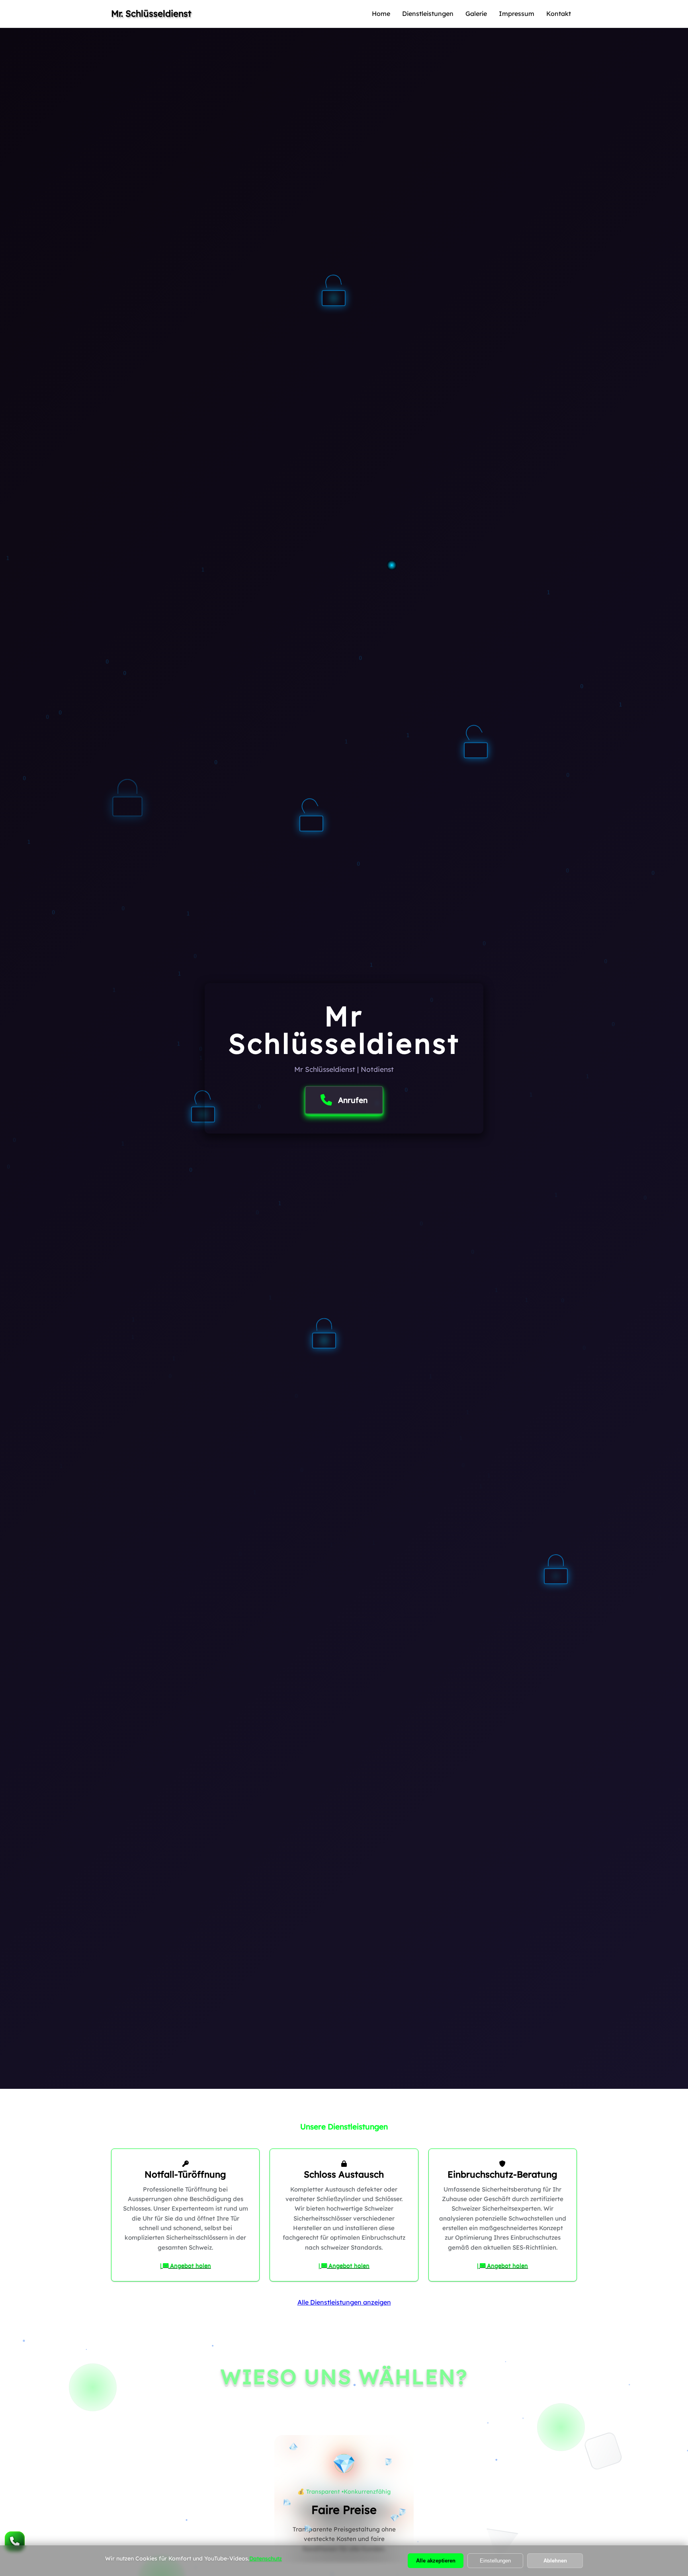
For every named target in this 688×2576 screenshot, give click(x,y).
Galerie (476, 14)
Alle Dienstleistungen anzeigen (344, 2302)
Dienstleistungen (428, 14)
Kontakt (559, 14)
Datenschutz (266, 2558)
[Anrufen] (15, 2541)
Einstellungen (495, 2561)
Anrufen (353, 1100)
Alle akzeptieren (436, 2561)
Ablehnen (555, 2561)
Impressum (517, 14)
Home (381, 14)
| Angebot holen (186, 2266)
